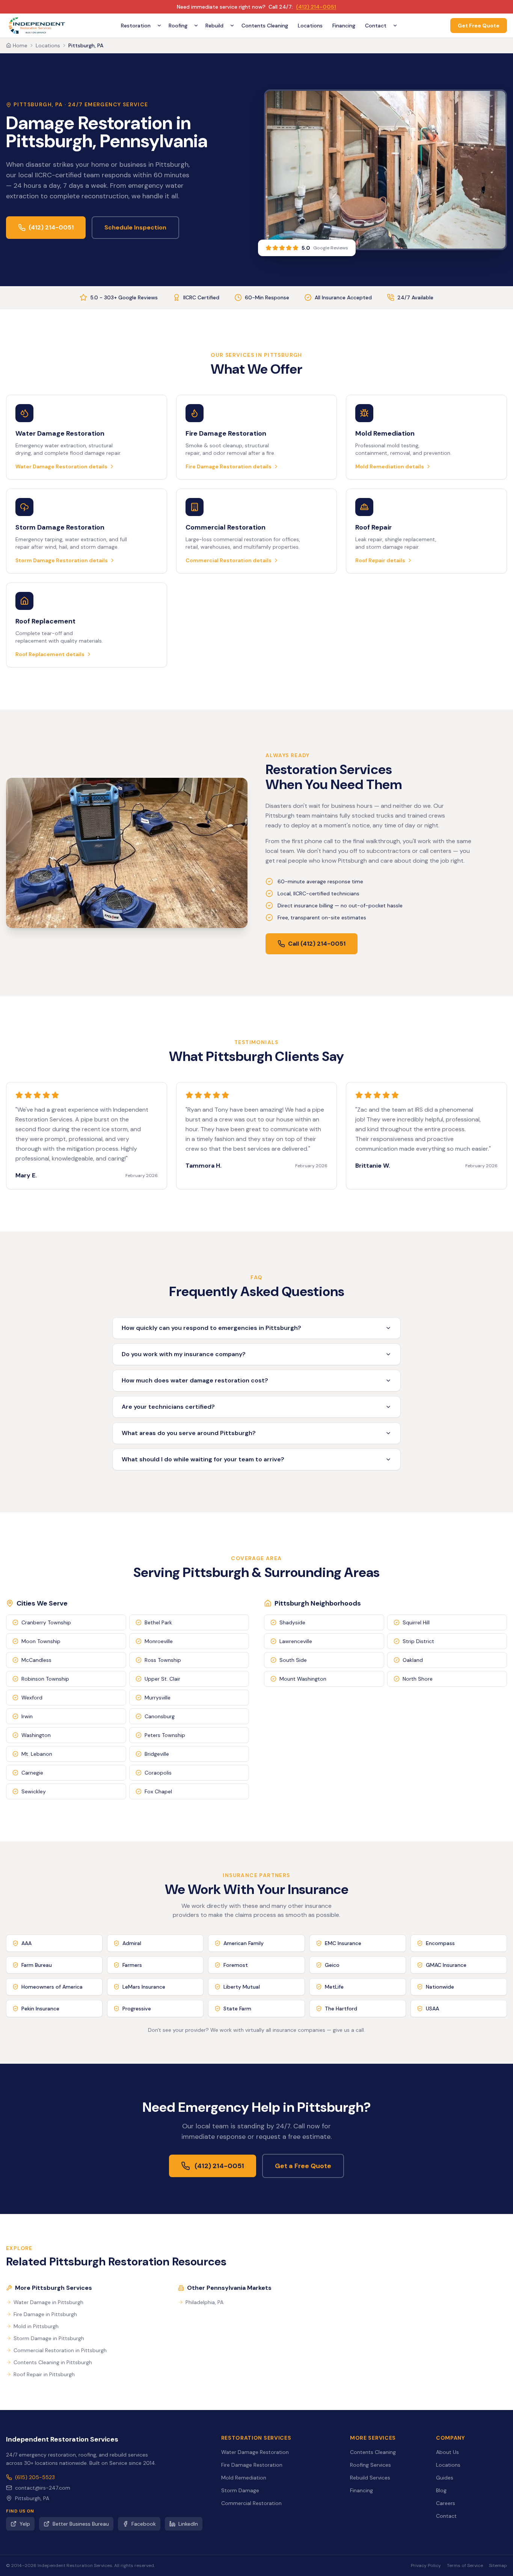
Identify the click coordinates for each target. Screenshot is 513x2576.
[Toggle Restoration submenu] (159, 26)
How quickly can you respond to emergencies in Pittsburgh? (211, 1328)
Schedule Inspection (135, 227)
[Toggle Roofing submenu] (196, 26)
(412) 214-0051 (316, 7)
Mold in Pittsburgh (36, 2326)
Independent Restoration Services (62, 2439)
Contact (376, 26)
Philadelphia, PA (204, 2302)
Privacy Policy (426, 2565)
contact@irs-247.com (43, 2488)
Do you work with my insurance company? (184, 1354)
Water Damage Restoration (255, 2452)
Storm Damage (240, 2490)
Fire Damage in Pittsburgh (45, 2314)
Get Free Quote (479, 26)
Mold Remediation (244, 2478)
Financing (344, 26)
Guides (445, 2478)
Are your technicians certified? (168, 1407)
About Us (447, 2452)
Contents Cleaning (265, 26)
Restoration (136, 26)
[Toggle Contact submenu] (395, 26)
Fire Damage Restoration (252, 2465)
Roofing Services (370, 2465)
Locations (310, 26)
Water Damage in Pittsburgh (48, 2302)
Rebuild (214, 26)
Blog (441, 2490)
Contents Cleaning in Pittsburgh (53, 2362)
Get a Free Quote (303, 2166)
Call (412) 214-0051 (317, 944)
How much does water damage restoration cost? (195, 1380)
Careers (446, 2503)
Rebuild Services (370, 2478)
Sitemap (498, 2565)
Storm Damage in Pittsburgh (49, 2338)
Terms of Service (465, 2565)
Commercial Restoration (251, 2503)
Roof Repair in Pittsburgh (44, 2374)
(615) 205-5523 (35, 2477)
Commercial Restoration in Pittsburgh (60, 2350)
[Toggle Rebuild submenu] (232, 26)
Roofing (178, 26)
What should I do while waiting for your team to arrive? (203, 1459)
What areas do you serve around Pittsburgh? (189, 1433)
